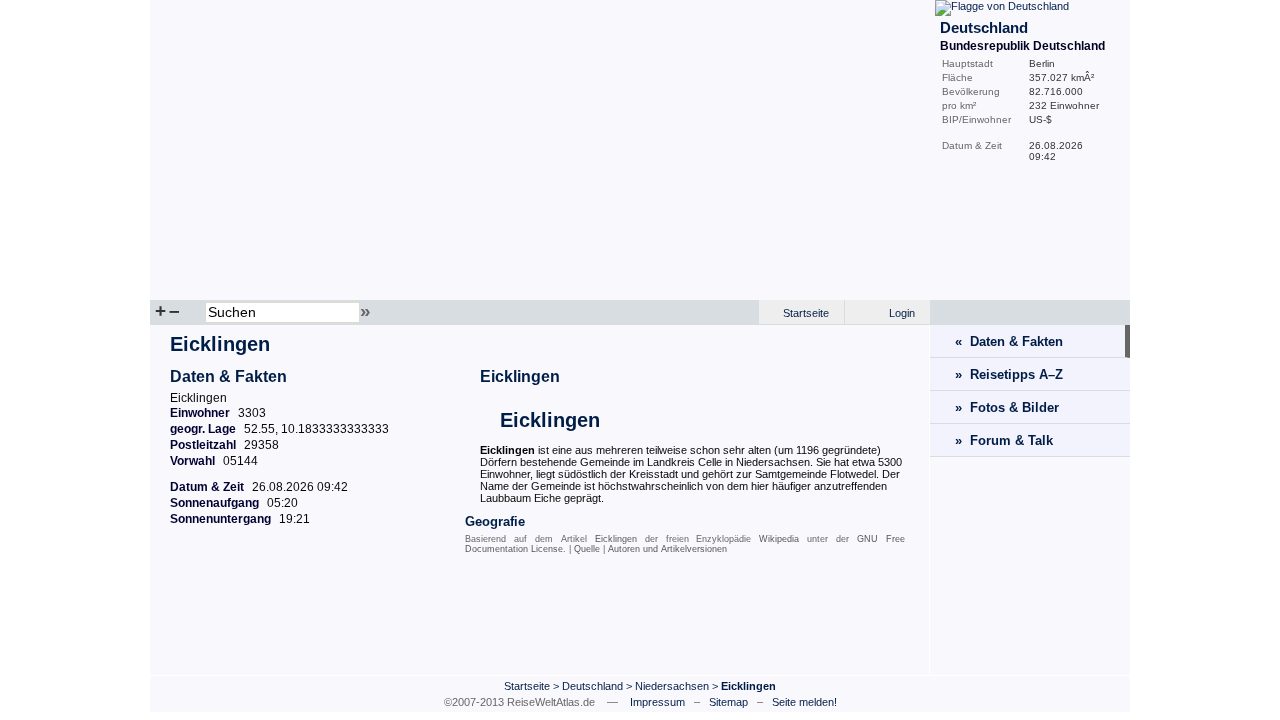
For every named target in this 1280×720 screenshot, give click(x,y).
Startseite (806, 313)
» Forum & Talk (1004, 440)
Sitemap (728, 702)
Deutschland (592, 686)
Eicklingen (520, 376)
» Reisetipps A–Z (1009, 374)
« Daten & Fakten (1009, 341)
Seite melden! (804, 702)
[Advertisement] (540, 619)
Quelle (587, 549)
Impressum (657, 702)
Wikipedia (779, 539)
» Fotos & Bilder (1007, 407)
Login (902, 313)
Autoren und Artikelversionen (667, 549)
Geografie (495, 521)
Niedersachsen (672, 686)
